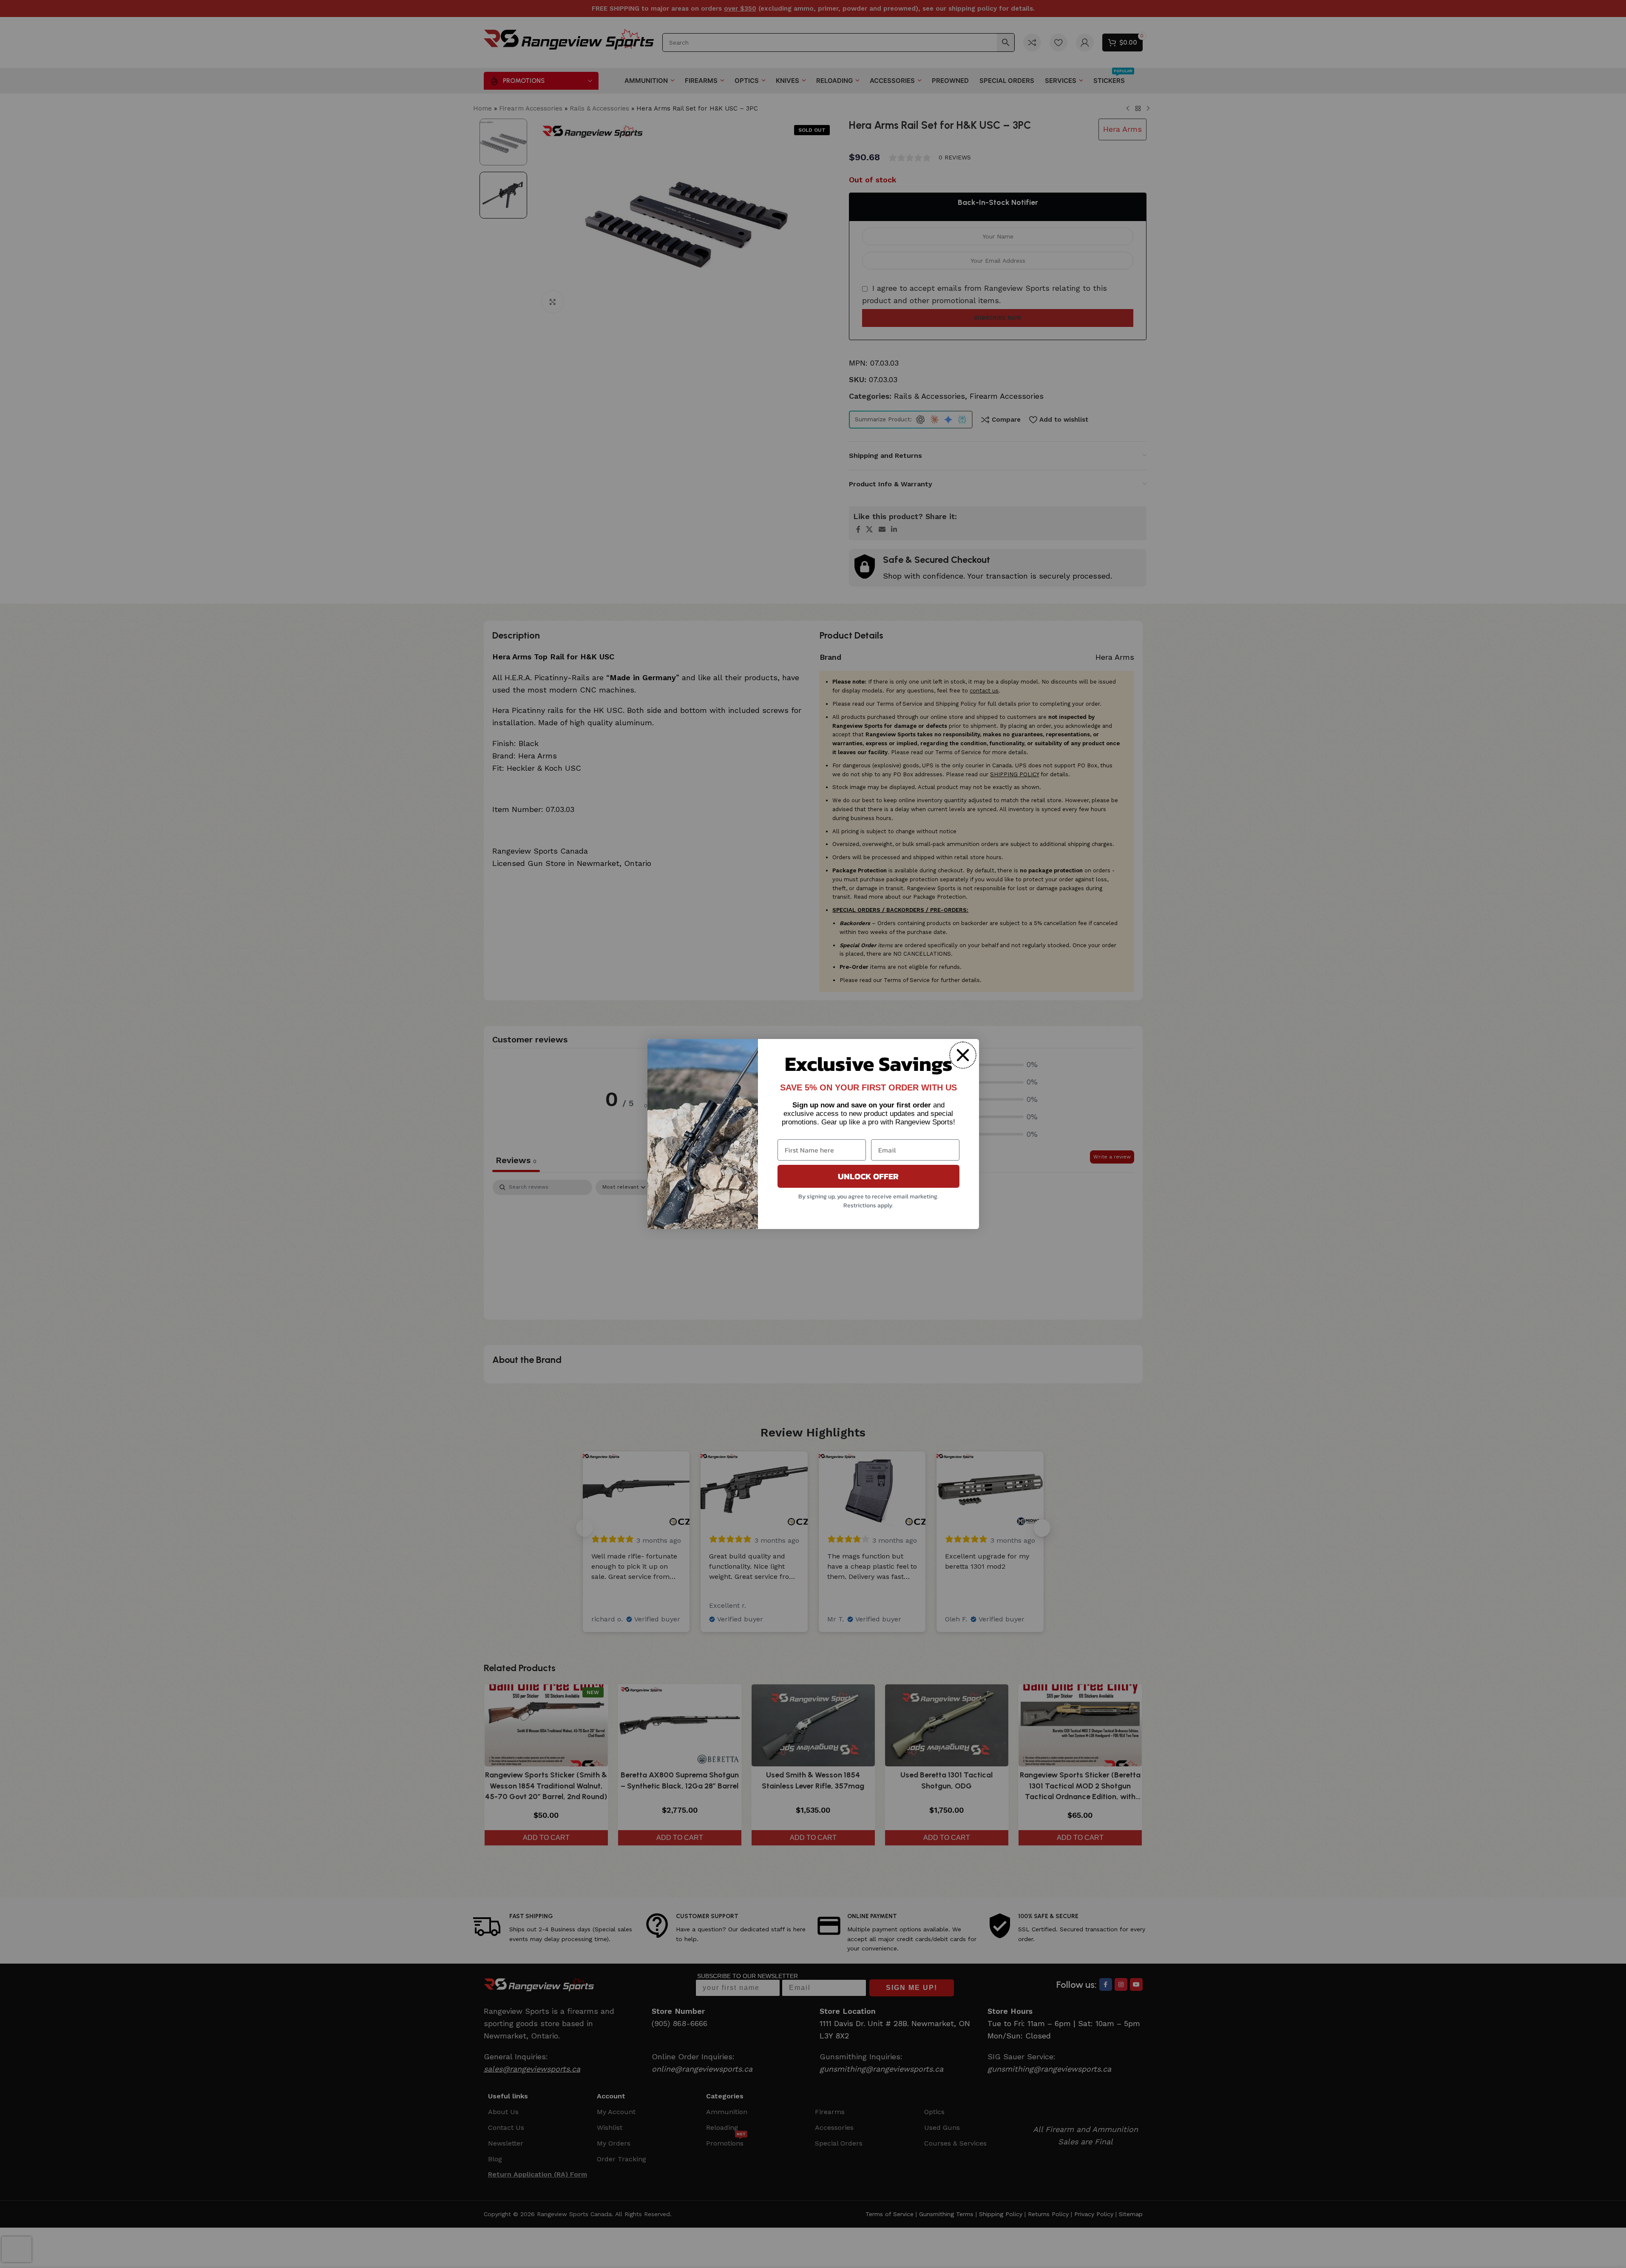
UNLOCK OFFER (868, 1176)
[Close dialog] (963, 1055)
